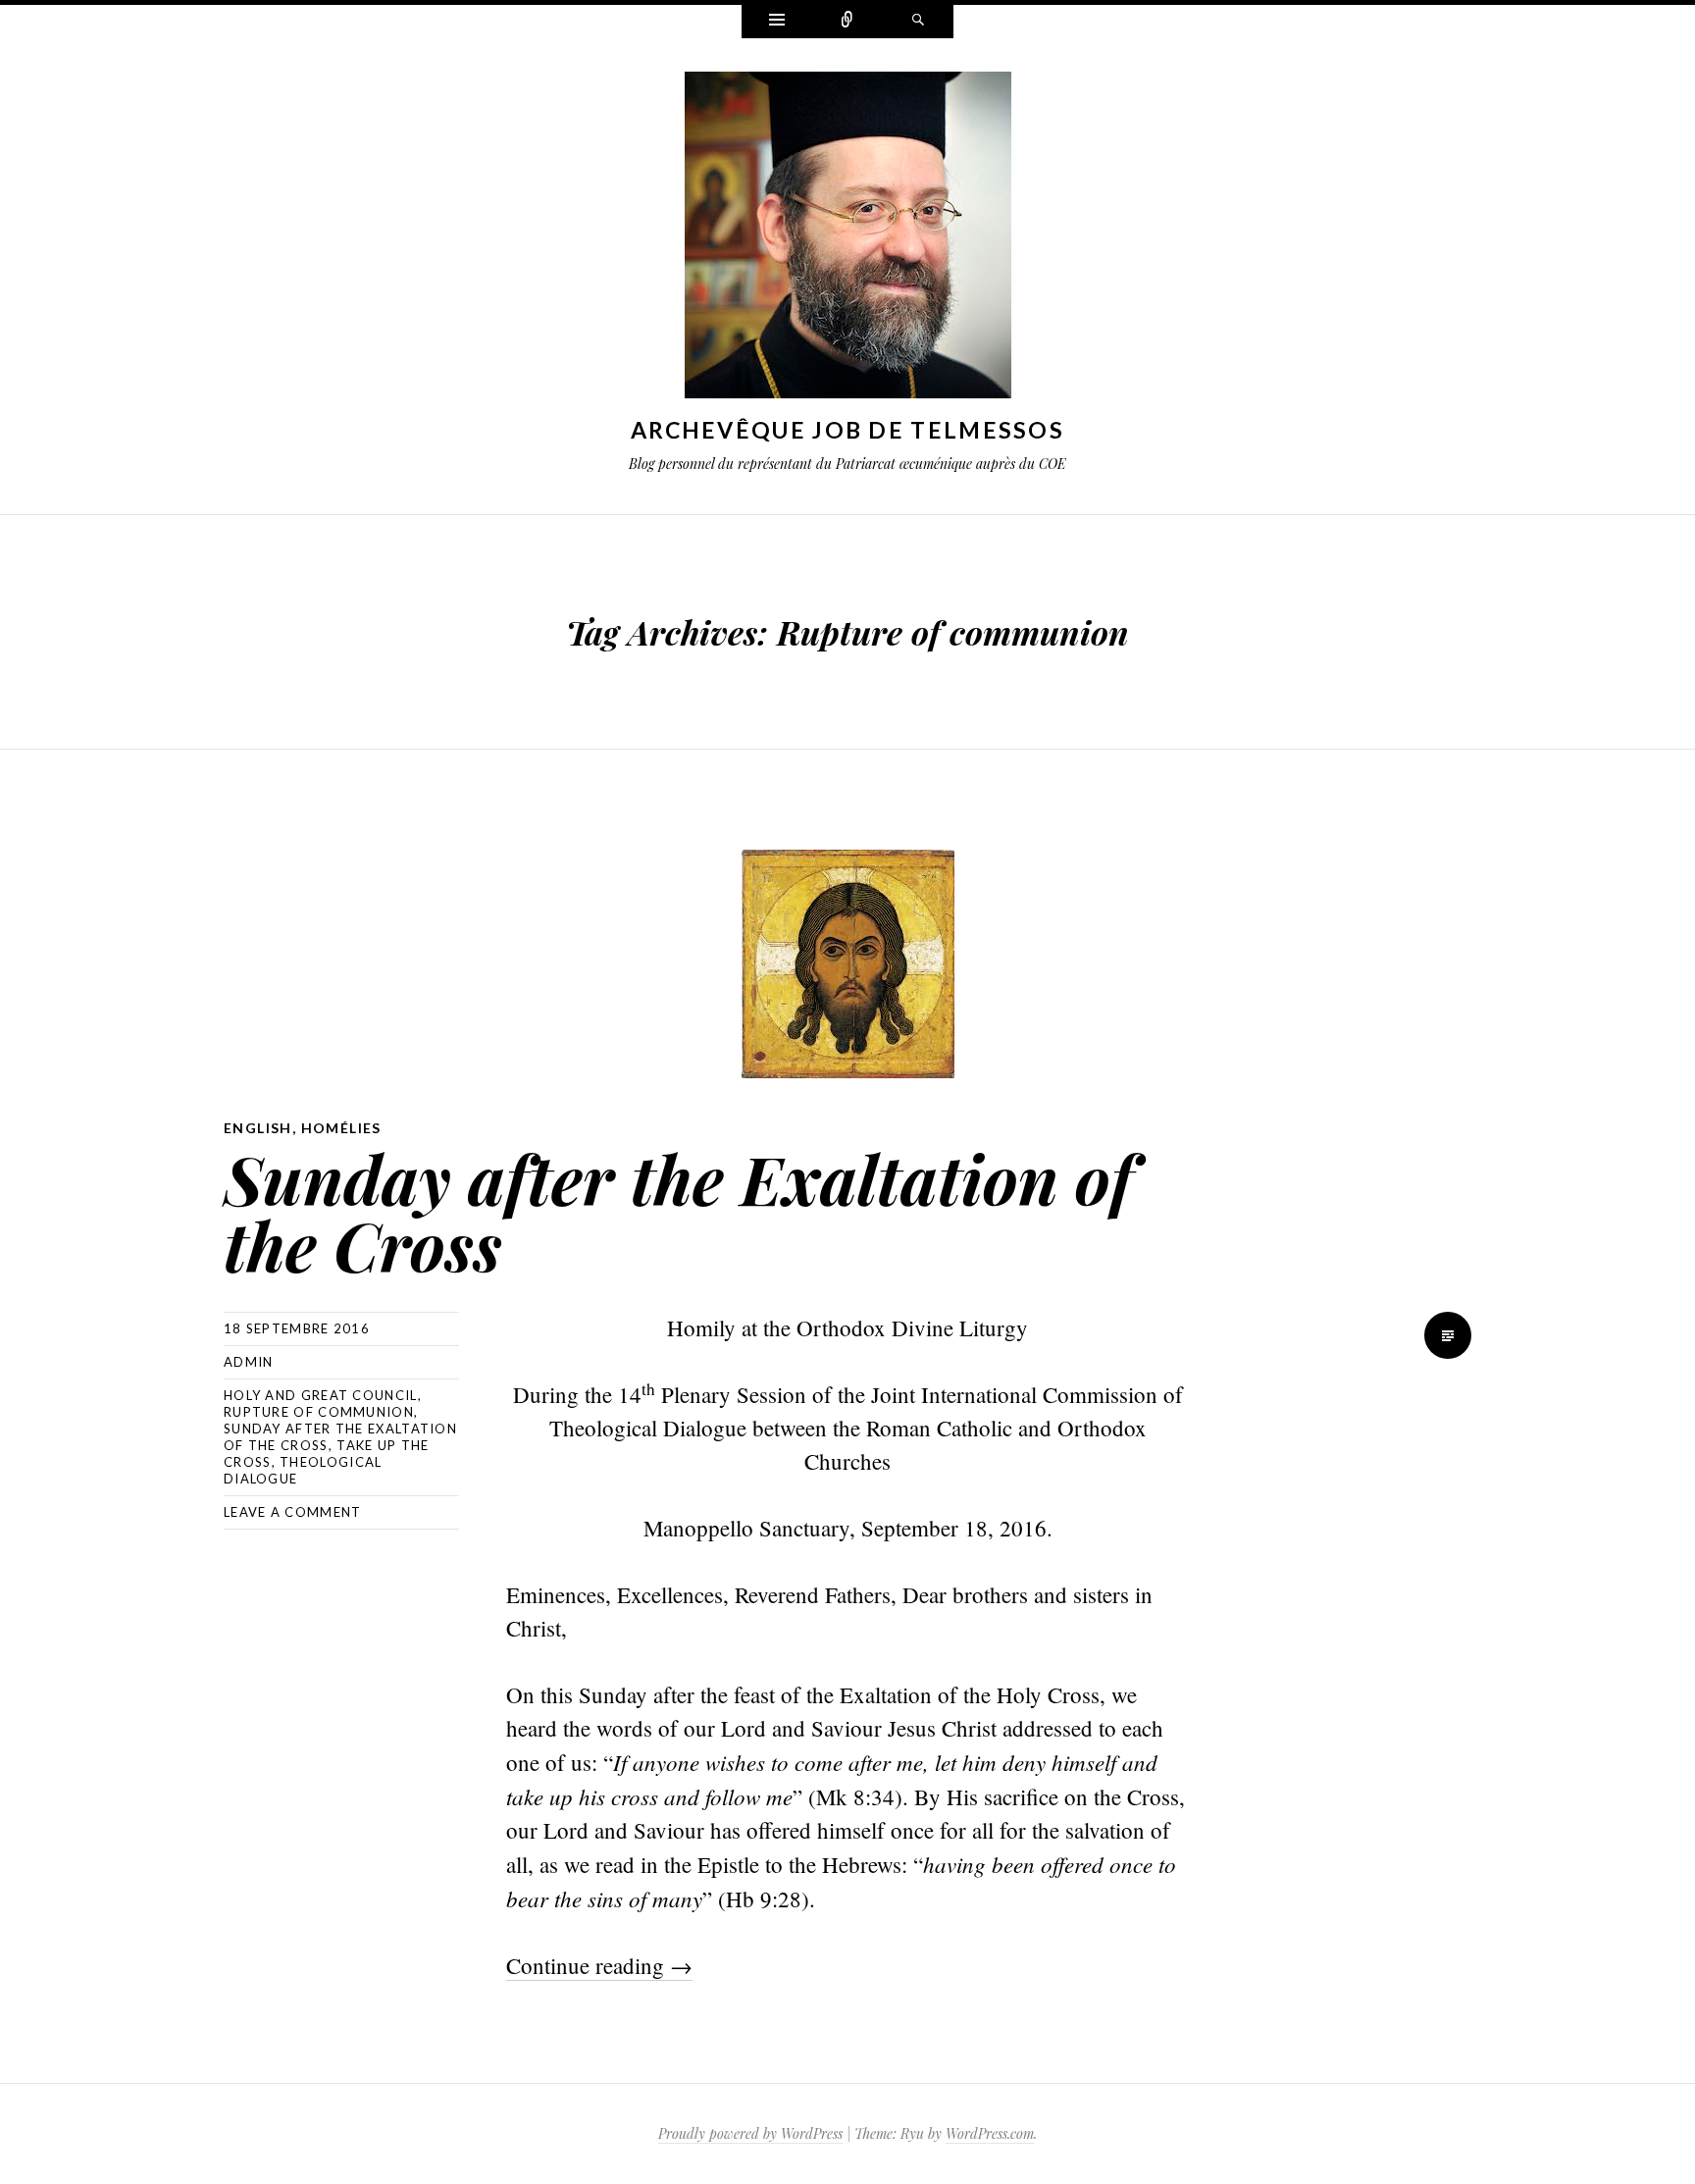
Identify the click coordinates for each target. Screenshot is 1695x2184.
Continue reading (599, 1965)
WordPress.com (990, 2133)
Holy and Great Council (321, 1395)
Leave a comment (293, 1512)
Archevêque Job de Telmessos (847, 430)
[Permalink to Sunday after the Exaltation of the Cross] (847, 964)
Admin (249, 1362)
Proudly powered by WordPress (750, 2133)
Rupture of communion (319, 1412)
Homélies (341, 1128)
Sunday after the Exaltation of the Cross (678, 1211)
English (258, 1128)
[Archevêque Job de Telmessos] (848, 239)
